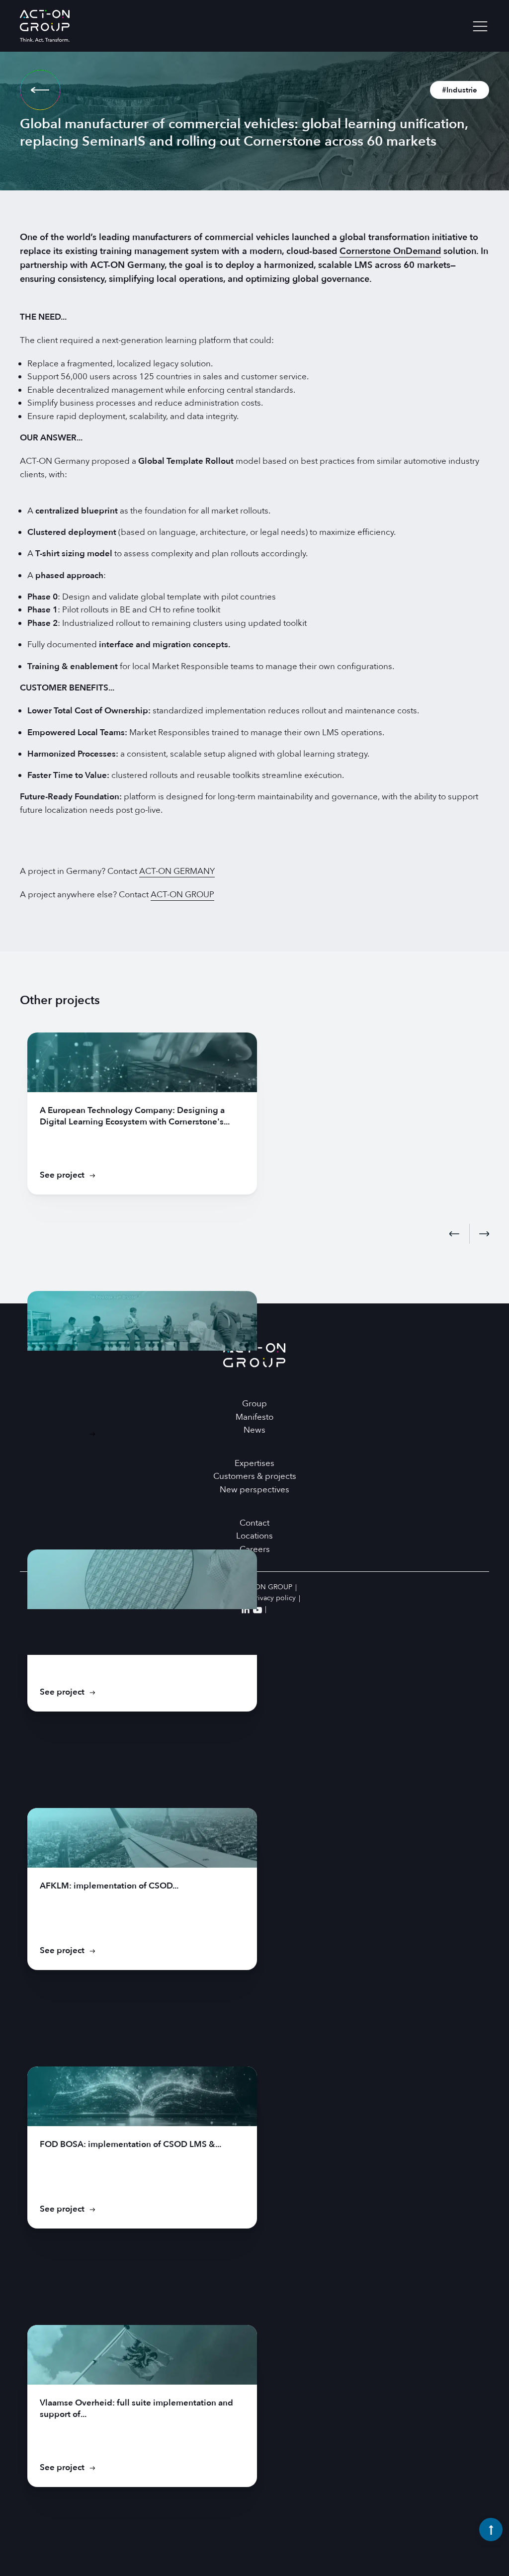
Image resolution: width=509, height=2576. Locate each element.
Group (254, 1404)
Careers (255, 1549)
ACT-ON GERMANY (177, 871)
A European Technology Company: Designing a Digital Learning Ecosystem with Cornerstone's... (135, 1116)
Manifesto (254, 1417)
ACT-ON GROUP (182, 895)
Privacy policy (274, 1598)
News (254, 1430)
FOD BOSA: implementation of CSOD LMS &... (130, 2144)
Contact (254, 1523)
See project (62, 1175)
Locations (254, 1536)
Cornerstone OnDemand (390, 251)
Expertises (254, 1463)
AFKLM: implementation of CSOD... (109, 1886)
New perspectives (254, 1490)
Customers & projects (255, 1476)
